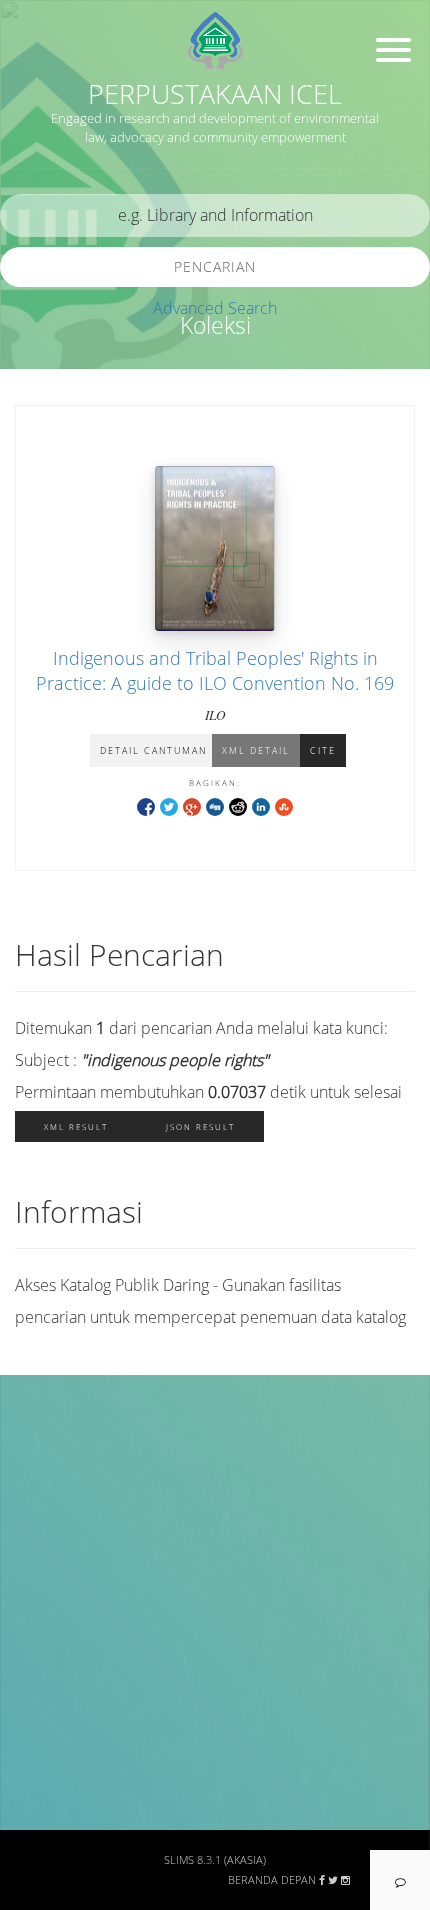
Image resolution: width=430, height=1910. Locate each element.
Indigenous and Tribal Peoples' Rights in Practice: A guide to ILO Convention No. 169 (215, 670)
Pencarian (215, 266)
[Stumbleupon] (284, 805)
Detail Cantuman (153, 750)
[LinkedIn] (261, 805)
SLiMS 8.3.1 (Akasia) (215, 1860)
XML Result (76, 1126)
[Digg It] (215, 805)
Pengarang (55, 1503)
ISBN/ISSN (55, 1621)
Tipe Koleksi (60, 1680)
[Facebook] (146, 805)
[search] (215, 215)
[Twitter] (169, 805)
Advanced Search (215, 308)
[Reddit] (238, 805)
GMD (37, 1797)
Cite (323, 750)
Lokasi (42, 1738)
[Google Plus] (192, 805)
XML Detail (256, 750)
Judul (38, 1444)
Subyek (45, 1562)
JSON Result (200, 1126)
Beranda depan (272, 1880)
